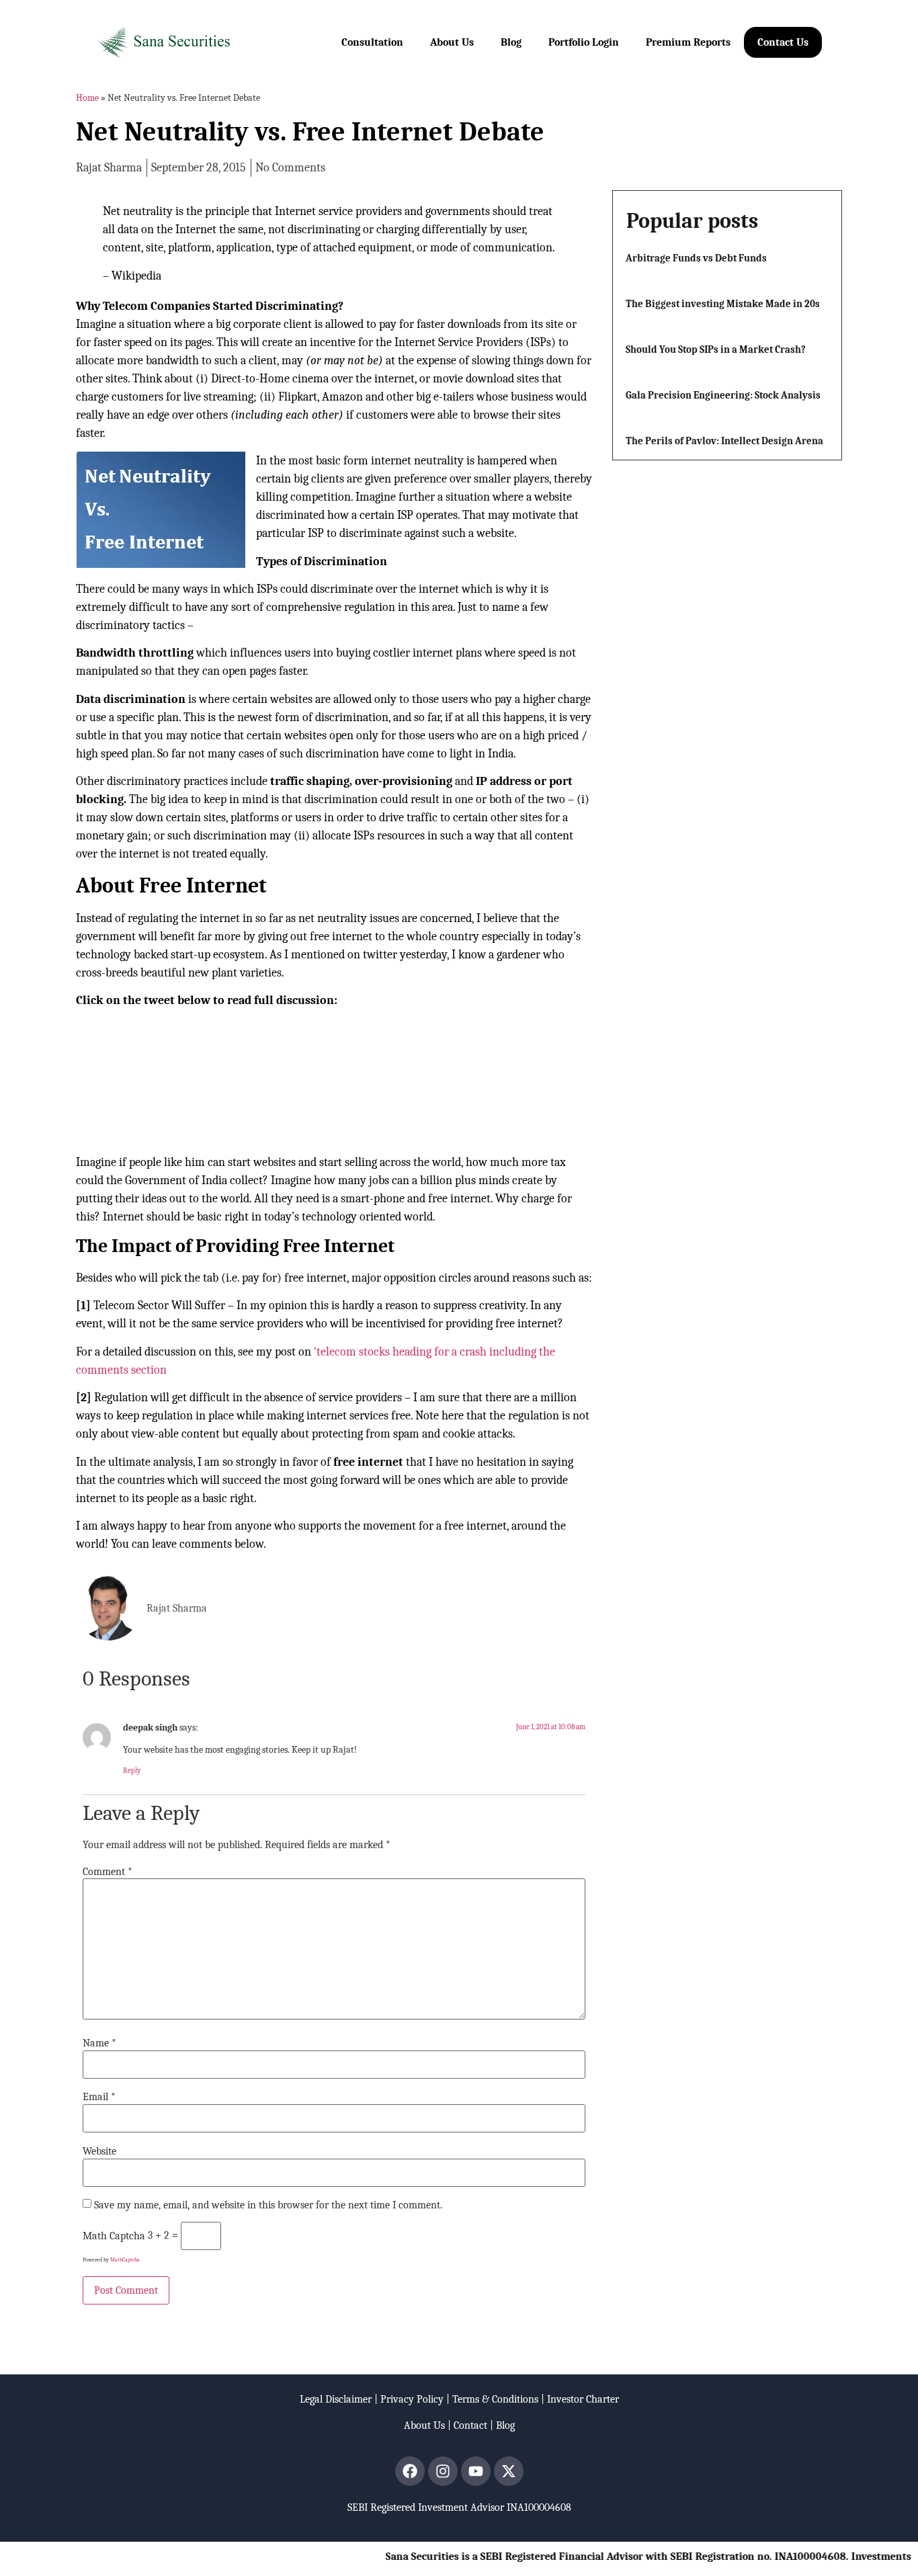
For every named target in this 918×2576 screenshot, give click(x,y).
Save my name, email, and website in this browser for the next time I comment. (268, 2205)
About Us (452, 42)
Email (99, 2097)
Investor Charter (583, 2399)
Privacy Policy (412, 2399)
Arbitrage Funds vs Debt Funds (696, 258)
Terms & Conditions (495, 2399)
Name (99, 2043)
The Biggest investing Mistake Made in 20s (723, 304)
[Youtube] (476, 2471)
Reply (132, 1771)
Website (99, 2151)
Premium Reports (688, 42)
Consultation (372, 42)
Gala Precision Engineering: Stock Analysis (723, 395)
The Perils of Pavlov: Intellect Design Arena (724, 441)
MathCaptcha (125, 2260)
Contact (470, 2425)
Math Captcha (114, 2236)
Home (87, 98)
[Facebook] (410, 2471)
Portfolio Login (584, 42)
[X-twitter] (509, 2471)
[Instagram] (443, 2471)
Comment (108, 1872)
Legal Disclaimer (336, 2399)
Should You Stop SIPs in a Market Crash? (716, 349)
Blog (511, 42)
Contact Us (783, 42)
